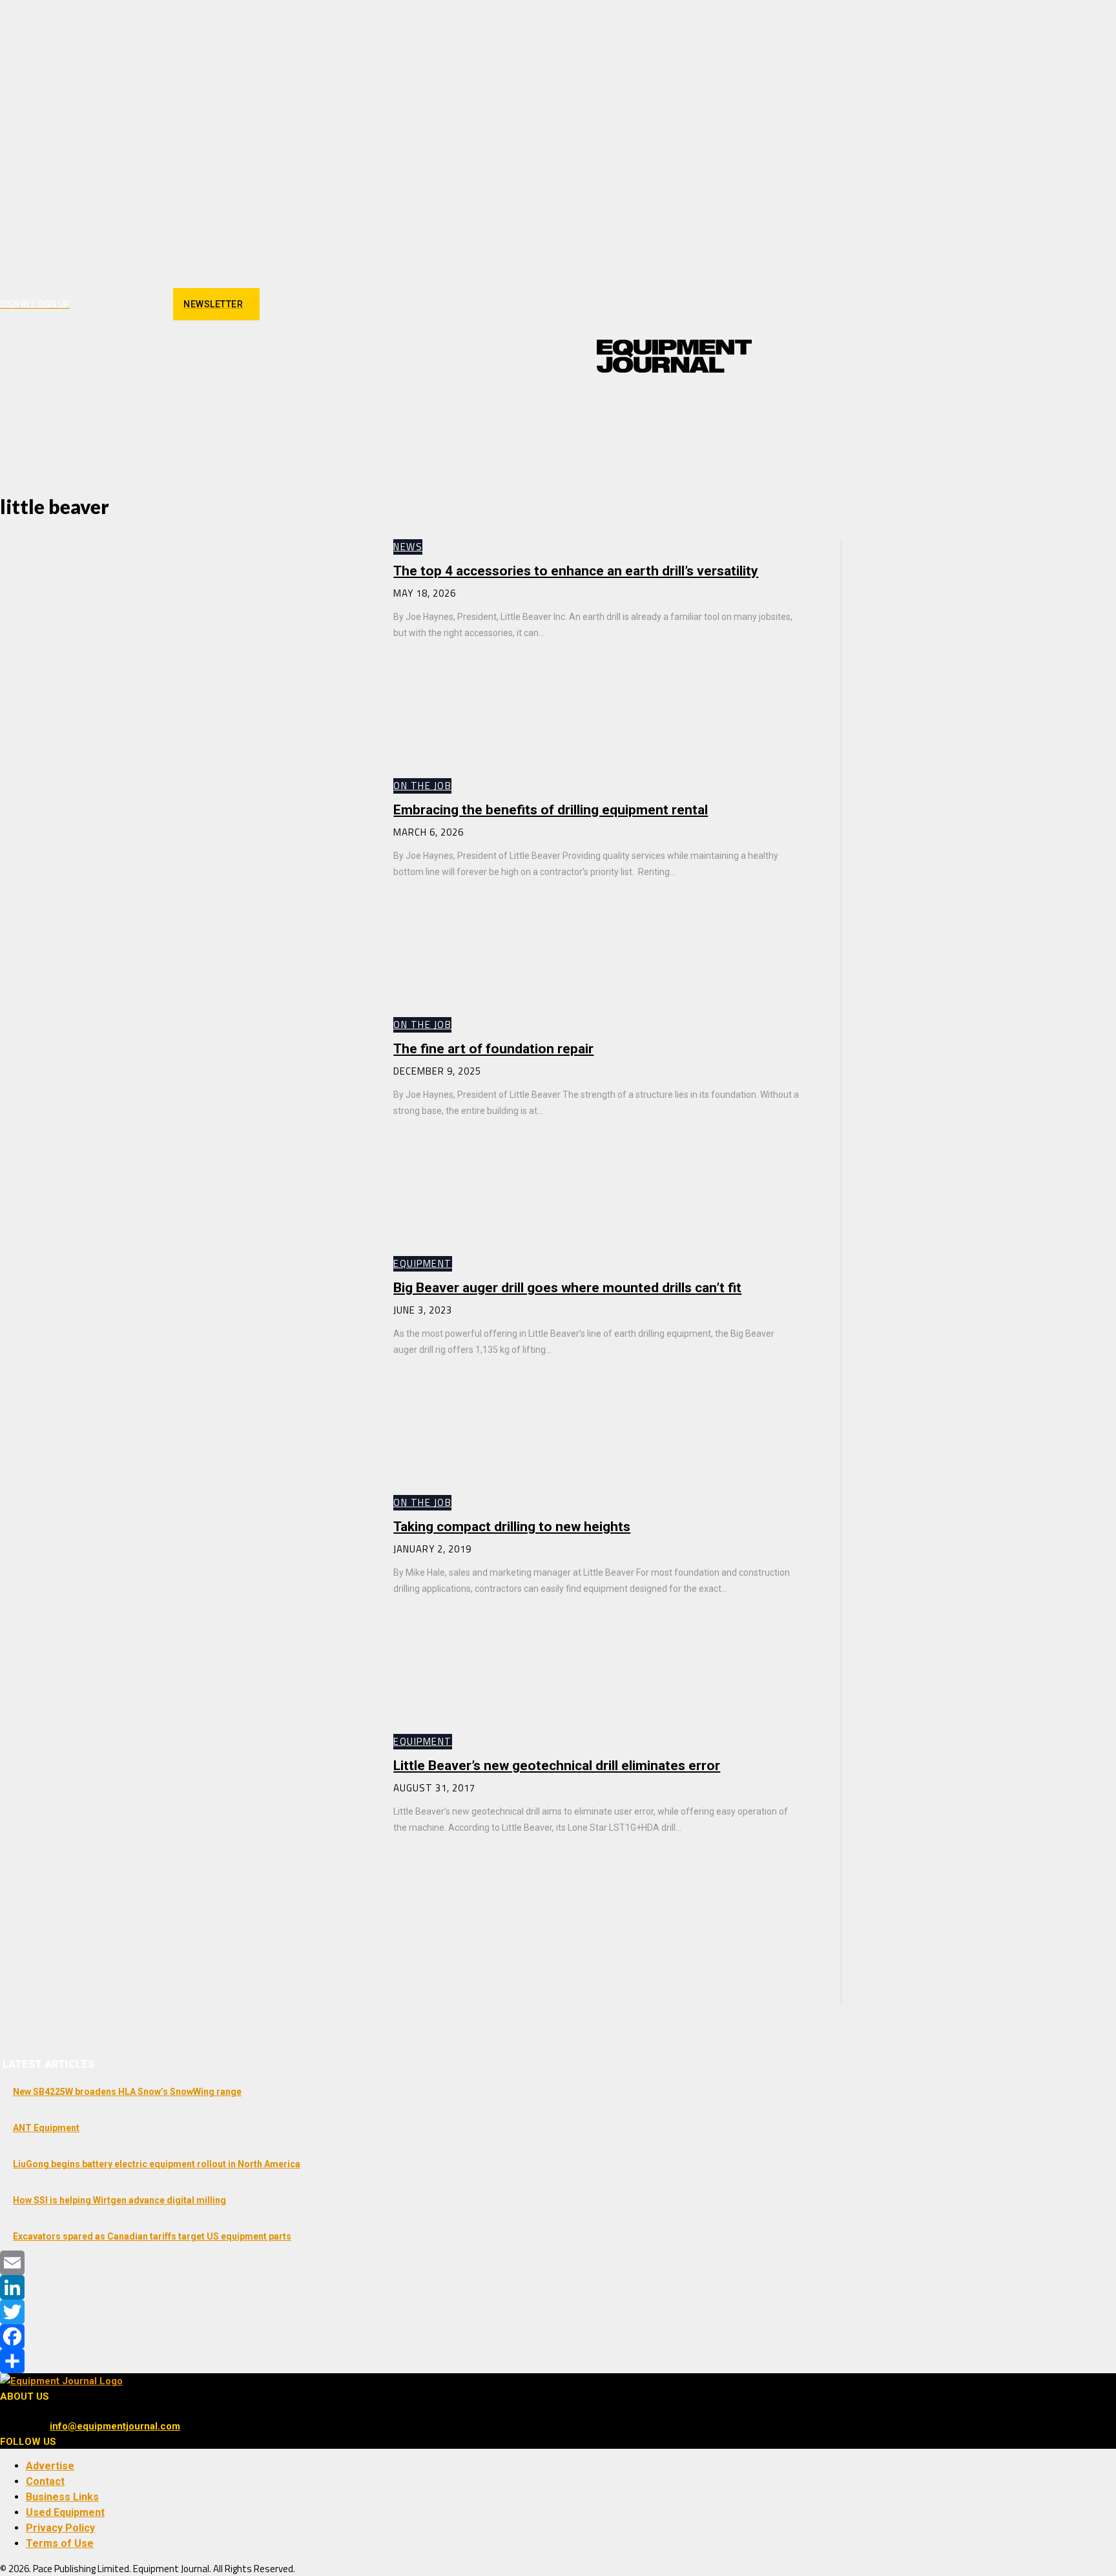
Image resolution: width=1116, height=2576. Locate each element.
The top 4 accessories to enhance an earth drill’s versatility (576, 571)
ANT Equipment (46, 2128)
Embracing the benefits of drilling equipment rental (551, 810)
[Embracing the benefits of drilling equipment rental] (184, 885)
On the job (422, 786)
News (408, 547)
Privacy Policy (60, 2528)
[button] (736, 406)
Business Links (62, 2497)
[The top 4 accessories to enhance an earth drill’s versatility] (184, 646)
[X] (149, 304)
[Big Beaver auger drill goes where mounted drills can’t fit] (184, 1363)
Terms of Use (60, 2543)
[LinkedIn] (558, 2287)
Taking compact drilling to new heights (512, 1527)
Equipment (423, 1263)
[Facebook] (81, 304)
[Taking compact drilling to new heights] (184, 1602)
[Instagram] (104, 304)
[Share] (558, 2361)
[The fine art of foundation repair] (184, 1124)
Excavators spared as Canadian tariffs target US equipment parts (152, 2236)
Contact (45, 2481)
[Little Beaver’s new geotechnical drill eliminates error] (184, 1840)
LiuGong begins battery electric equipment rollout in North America (157, 2164)
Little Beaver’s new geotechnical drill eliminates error (557, 1766)
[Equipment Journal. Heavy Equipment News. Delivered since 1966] (674, 356)
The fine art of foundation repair (493, 1049)
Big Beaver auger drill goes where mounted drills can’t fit (567, 1288)
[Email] (558, 2263)
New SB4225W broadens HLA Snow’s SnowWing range (127, 2092)
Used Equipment (65, 2512)
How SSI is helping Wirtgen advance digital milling (119, 2200)
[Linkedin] (126, 304)
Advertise (50, 2466)
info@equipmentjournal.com (115, 2426)
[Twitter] (558, 2312)
